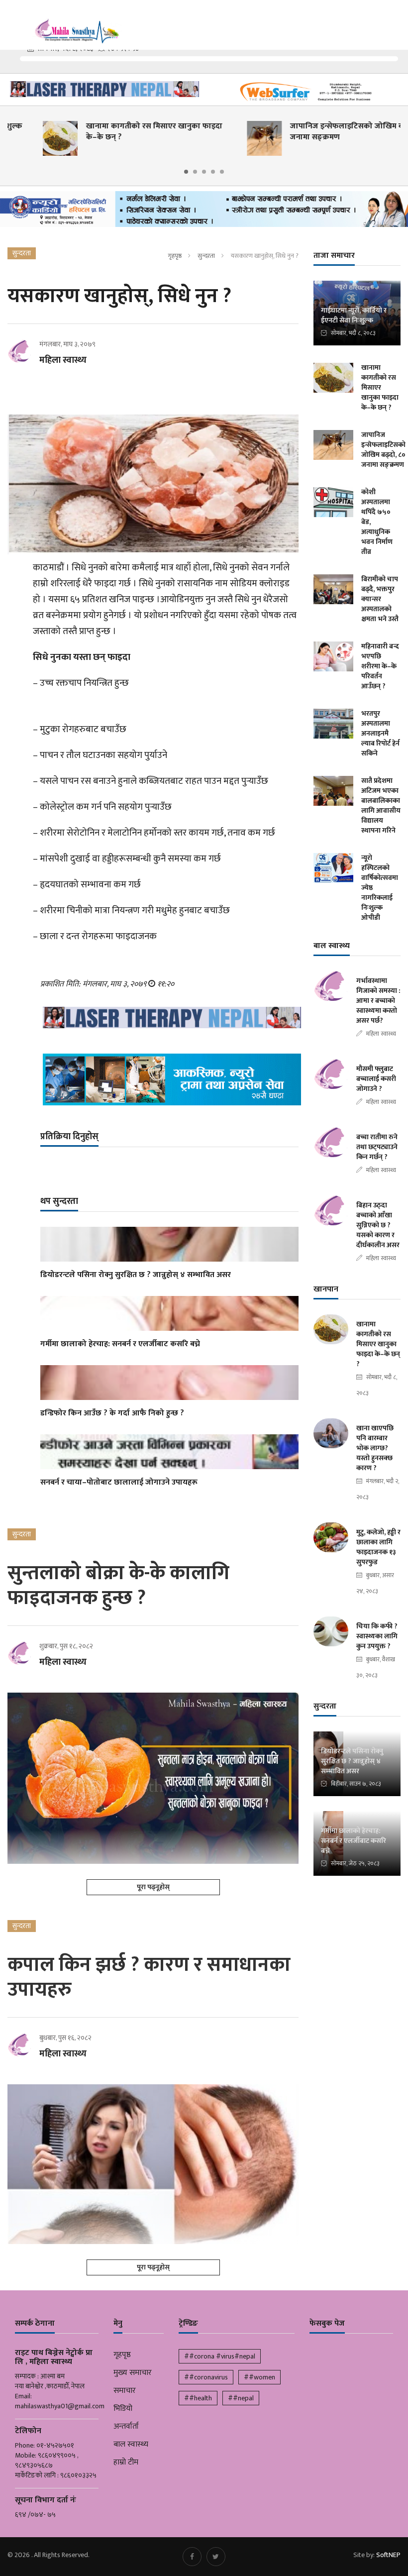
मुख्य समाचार (133, 2373)
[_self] (204, 212)
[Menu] (14, 20)
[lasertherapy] (102, 89)
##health (198, 2398)
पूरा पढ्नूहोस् (153, 1887)
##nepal (241, 2398)
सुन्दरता (206, 256)
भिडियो (123, 2409)
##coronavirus (206, 2377)
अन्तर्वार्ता (126, 2427)
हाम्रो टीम (126, 2463)
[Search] (396, 19)
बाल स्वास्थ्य (131, 2445)
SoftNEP (388, 2555)
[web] (306, 92)
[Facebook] (192, 2557)
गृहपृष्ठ (175, 256)
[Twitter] (216, 2557)
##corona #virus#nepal (220, 2356)
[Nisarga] (169, 1079)
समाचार (125, 2391)
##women (259, 2377)
